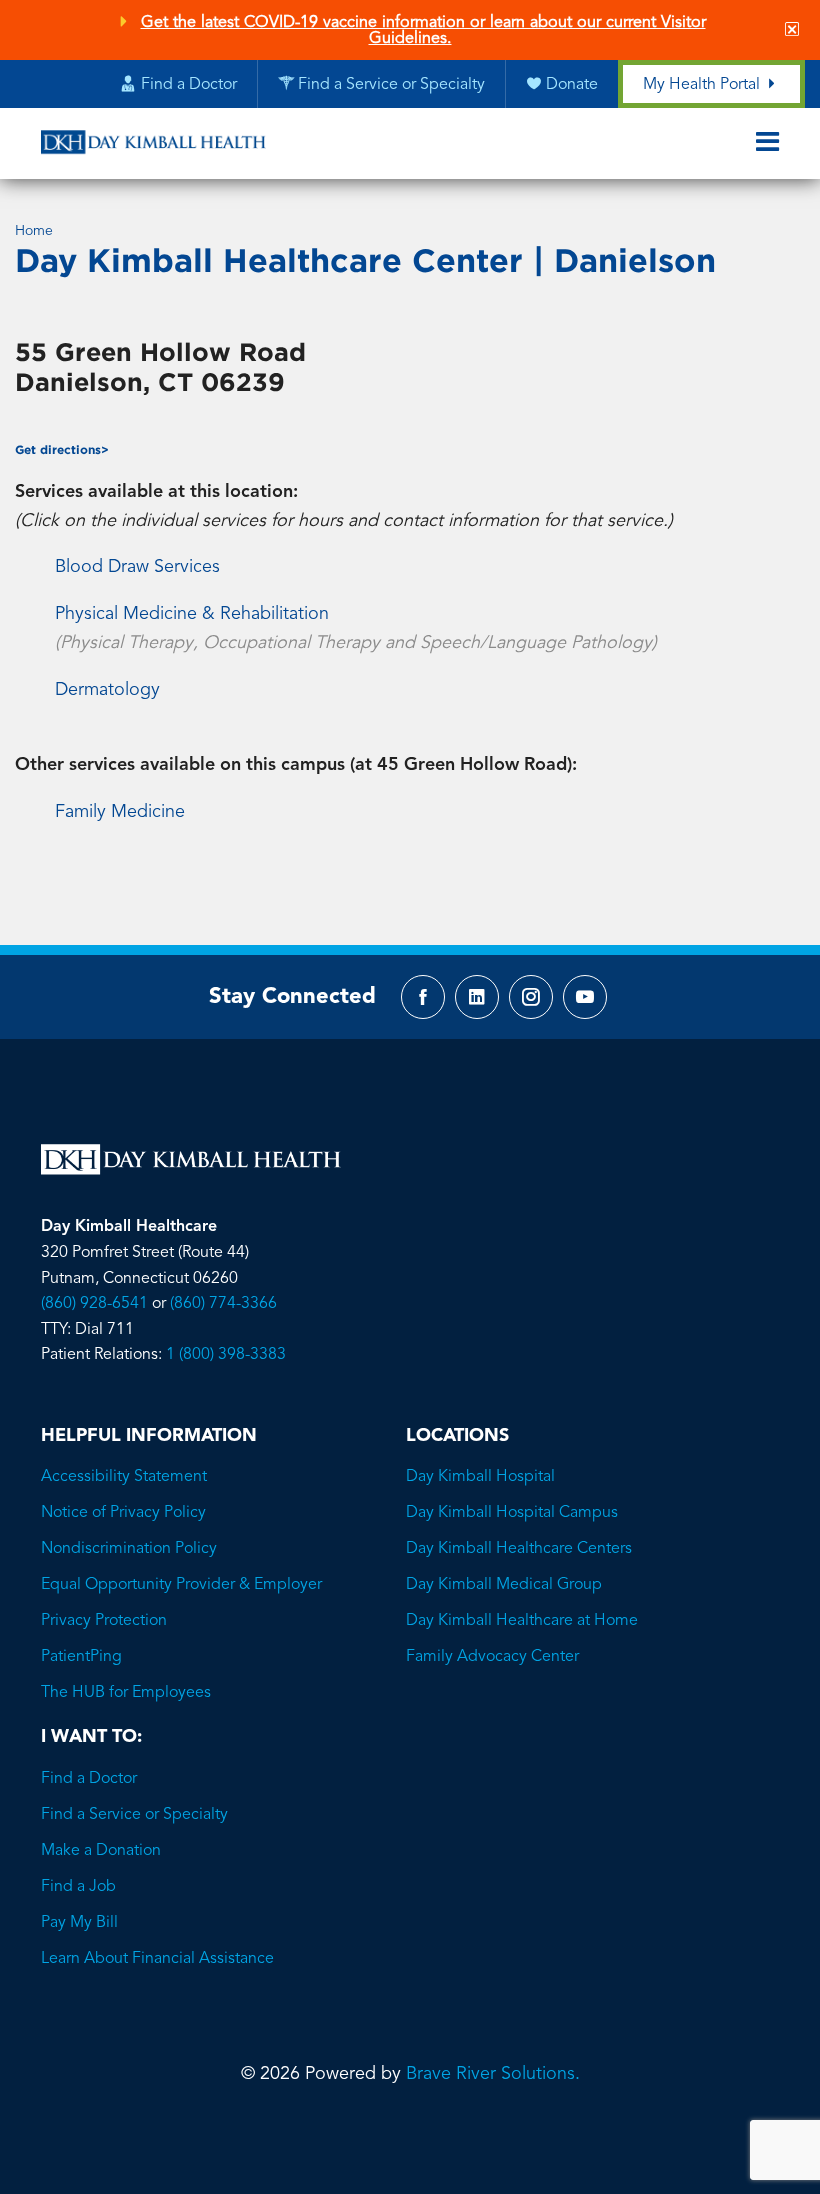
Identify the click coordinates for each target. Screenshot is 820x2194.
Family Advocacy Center (492, 1657)
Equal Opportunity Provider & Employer (181, 1585)
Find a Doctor (89, 1779)
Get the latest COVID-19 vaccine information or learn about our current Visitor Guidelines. (423, 31)
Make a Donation (101, 1851)
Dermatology (107, 690)
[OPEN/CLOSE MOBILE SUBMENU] (767, 143)
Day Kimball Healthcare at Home (522, 1621)
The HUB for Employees (126, 1693)
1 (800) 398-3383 (226, 1355)
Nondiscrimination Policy (129, 1549)
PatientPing (81, 1657)
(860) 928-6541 (94, 1304)
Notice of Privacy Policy (123, 1513)
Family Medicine (120, 812)
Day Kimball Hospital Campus (512, 1513)
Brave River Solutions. (493, 2074)
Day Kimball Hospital (480, 1477)
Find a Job (78, 1887)
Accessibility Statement (124, 1477)
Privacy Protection (104, 1621)
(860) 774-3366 (223, 1304)
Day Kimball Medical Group (504, 1585)
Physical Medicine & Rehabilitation (192, 614)
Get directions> (62, 449)
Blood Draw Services (137, 567)
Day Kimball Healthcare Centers (519, 1549)
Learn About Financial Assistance (157, 1959)
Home (34, 231)
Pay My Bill (79, 1923)
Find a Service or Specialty (134, 1815)
